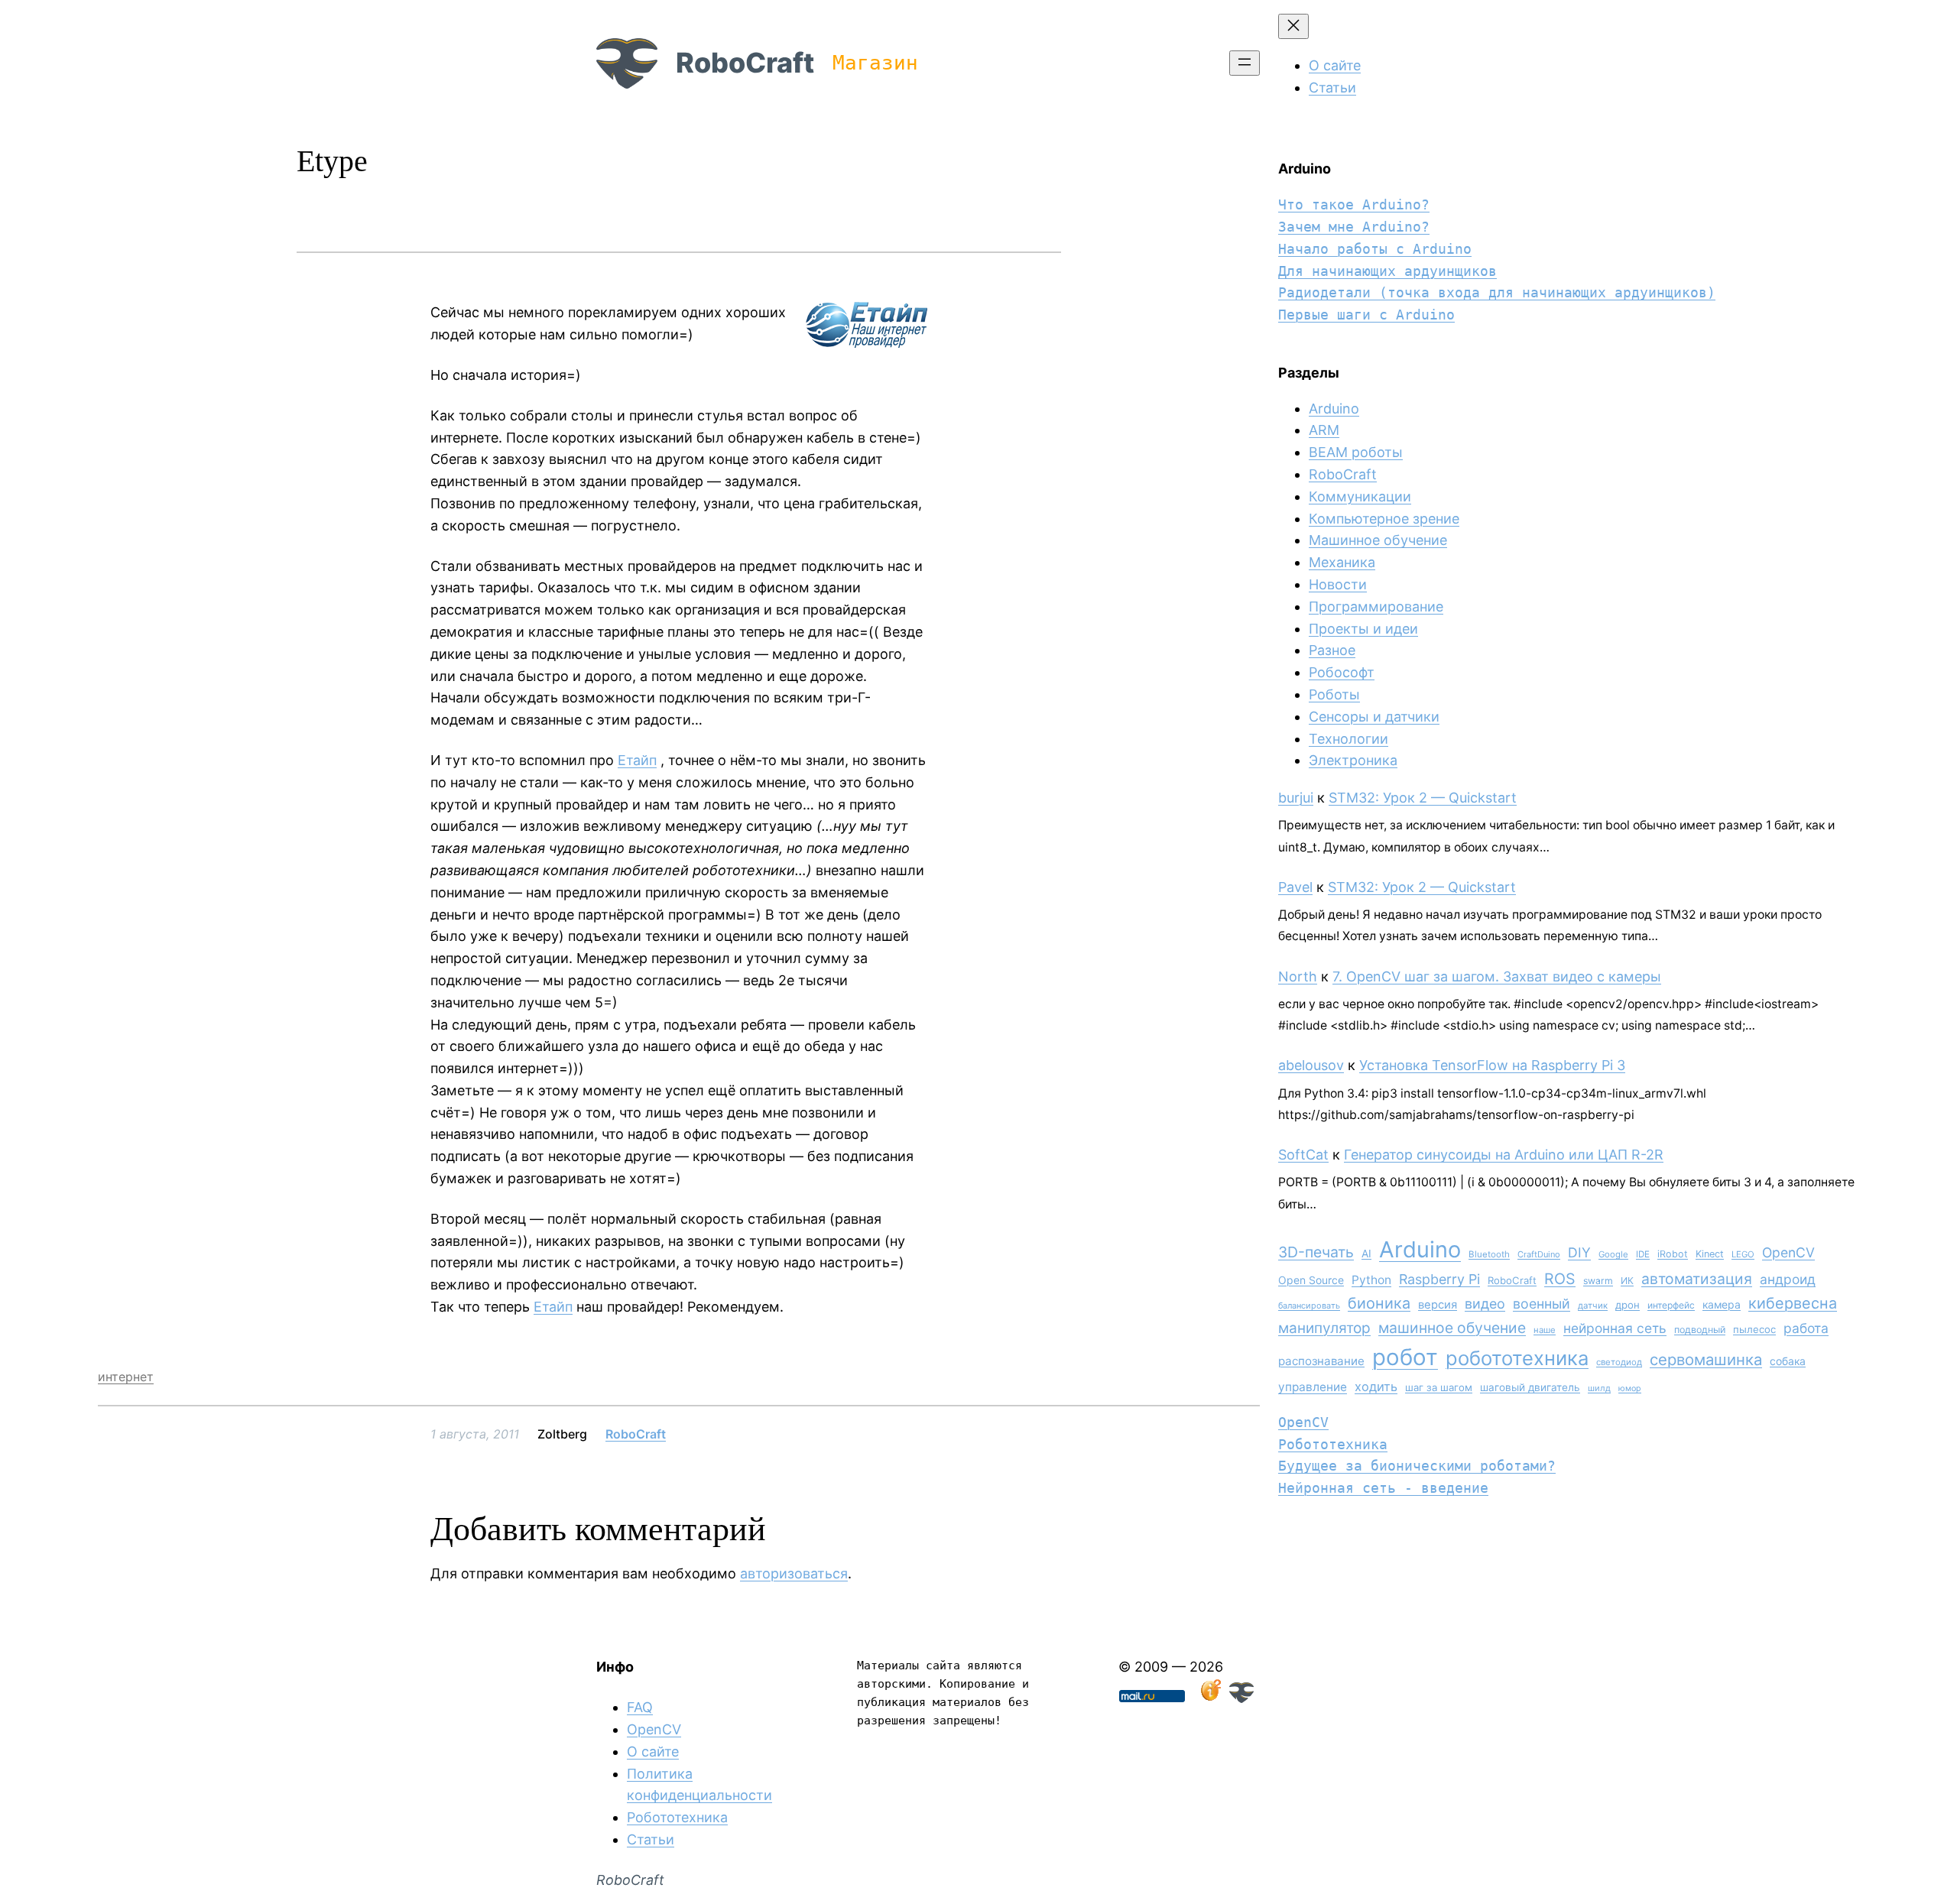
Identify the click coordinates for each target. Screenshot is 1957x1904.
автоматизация (1697, 1279)
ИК (1627, 1281)
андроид (1788, 1279)
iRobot (1673, 1254)
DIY (1579, 1252)
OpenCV (1788, 1252)
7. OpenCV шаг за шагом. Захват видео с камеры (1497, 976)
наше (1545, 1330)
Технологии (1348, 739)
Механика (1342, 562)
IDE (1643, 1254)
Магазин (875, 63)
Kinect (1710, 1254)
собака (1788, 1361)
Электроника (1353, 760)
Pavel (1295, 887)
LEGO (1743, 1254)
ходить (1376, 1387)
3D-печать (1316, 1252)
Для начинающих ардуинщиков (1387, 271)
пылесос (1754, 1329)
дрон (1628, 1305)
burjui (1296, 798)
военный (1542, 1304)
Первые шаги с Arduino (1366, 315)
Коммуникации (1360, 496)
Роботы (1334, 694)
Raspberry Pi (1439, 1279)
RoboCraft (745, 63)
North (1298, 976)
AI (1366, 1254)
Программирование (1376, 607)
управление (1313, 1387)
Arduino (1334, 409)
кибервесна (1793, 1303)
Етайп (637, 760)
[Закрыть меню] (1293, 26)
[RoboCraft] (1241, 1698)
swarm (1598, 1281)
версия (1438, 1305)
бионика (1379, 1303)
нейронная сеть (1615, 1328)
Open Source (1311, 1280)
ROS (1560, 1279)
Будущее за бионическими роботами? (1417, 1466)
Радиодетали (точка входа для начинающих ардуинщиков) (1497, 292)
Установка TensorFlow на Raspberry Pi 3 (1492, 1065)
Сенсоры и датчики (1374, 717)
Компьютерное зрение (1384, 519)
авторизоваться (794, 1573)
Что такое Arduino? (1354, 204)
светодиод (1619, 1362)
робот (1405, 1357)
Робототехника (1333, 1444)
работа (1806, 1328)
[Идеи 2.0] (1209, 1698)
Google (1613, 1254)
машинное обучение (1452, 1328)
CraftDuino (1539, 1254)
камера (1722, 1304)
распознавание (1321, 1361)
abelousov (1311, 1065)
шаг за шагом (1439, 1387)
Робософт (1342, 672)
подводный (1700, 1330)
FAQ (640, 1707)
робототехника (1517, 1358)
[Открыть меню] (1245, 63)
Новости (1338, 584)
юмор (1630, 1388)
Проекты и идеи (1363, 629)
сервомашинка (1706, 1359)
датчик (1593, 1306)
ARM (1324, 430)
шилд (1599, 1388)
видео (1485, 1304)
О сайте (653, 1752)
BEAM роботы (1356, 452)
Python (1371, 1280)
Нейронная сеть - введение (1383, 1488)
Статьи (651, 1839)
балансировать (1309, 1306)
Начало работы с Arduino (1375, 249)
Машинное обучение (1378, 540)
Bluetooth (1489, 1254)
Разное (1332, 650)
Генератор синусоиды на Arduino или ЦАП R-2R (1504, 1155)
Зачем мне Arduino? (1354, 227)
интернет (126, 1377)
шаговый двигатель (1530, 1387)
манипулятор (1324, 1328)
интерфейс (1671, 1305)
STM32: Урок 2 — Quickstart (1423, 798)
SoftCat (1303, 1155)
